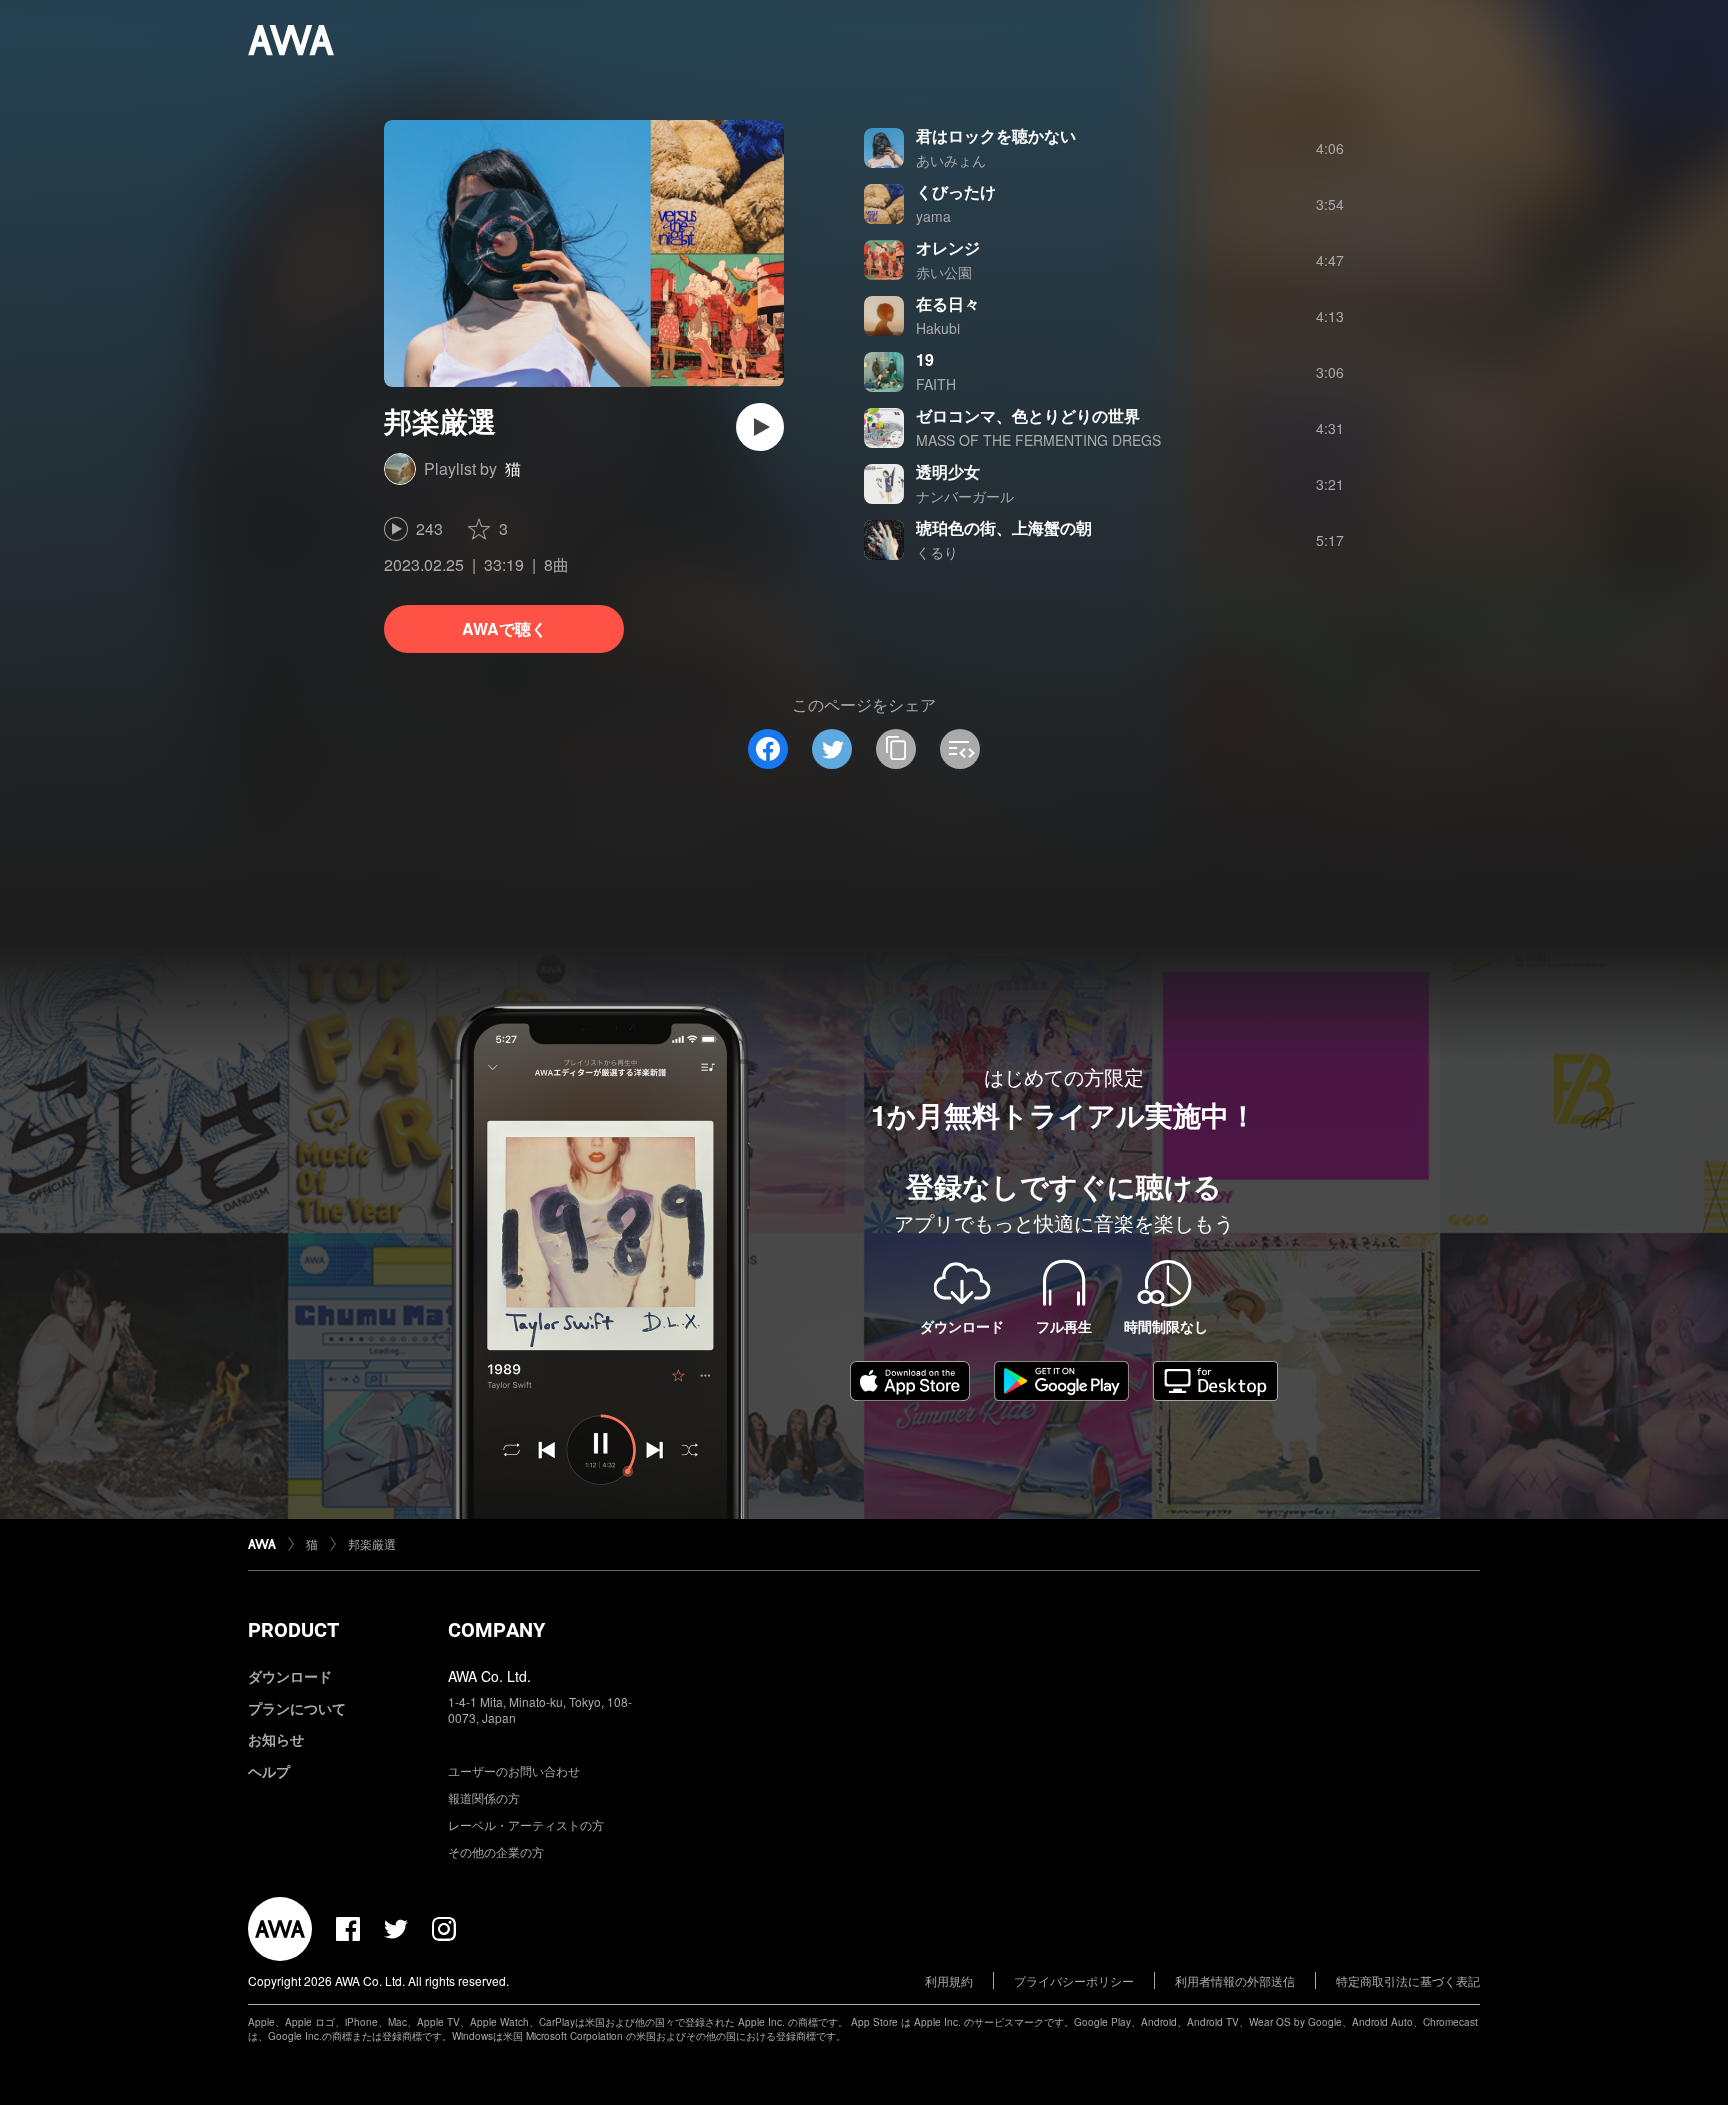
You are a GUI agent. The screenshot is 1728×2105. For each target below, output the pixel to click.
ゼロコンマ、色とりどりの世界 (1028, 415)
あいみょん (951, 160)
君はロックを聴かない (996, 135)
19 (925, 359)
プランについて (297, 1708)
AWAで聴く (504, 628)
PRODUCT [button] (293, 1630)
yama (933, 216)
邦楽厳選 (372, 1543)
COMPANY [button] (496, 1630)
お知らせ (276, 1739)
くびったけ (956, 191)
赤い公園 (944, 272)
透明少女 (948, 471)
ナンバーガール (965, 496)
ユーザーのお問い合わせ (514, 1770)
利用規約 (949, 1980)
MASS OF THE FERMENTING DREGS (1038, 440)
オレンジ (948, 247)
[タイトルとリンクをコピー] (896, 749)
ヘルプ (269, 1771)
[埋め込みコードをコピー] (960, 749)
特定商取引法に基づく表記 (1408, 1980)
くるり (937, 552)
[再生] (760, 427)
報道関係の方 (484, 1797)
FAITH (936, 384)
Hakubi (938, 328)
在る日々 (948, 303)
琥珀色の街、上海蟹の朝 (1004, 527)
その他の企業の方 (496, 1851)
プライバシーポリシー (1074, 1980)
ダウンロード (290, 1676)
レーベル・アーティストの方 (526, 1824)
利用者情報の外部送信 (1235, 1980)
